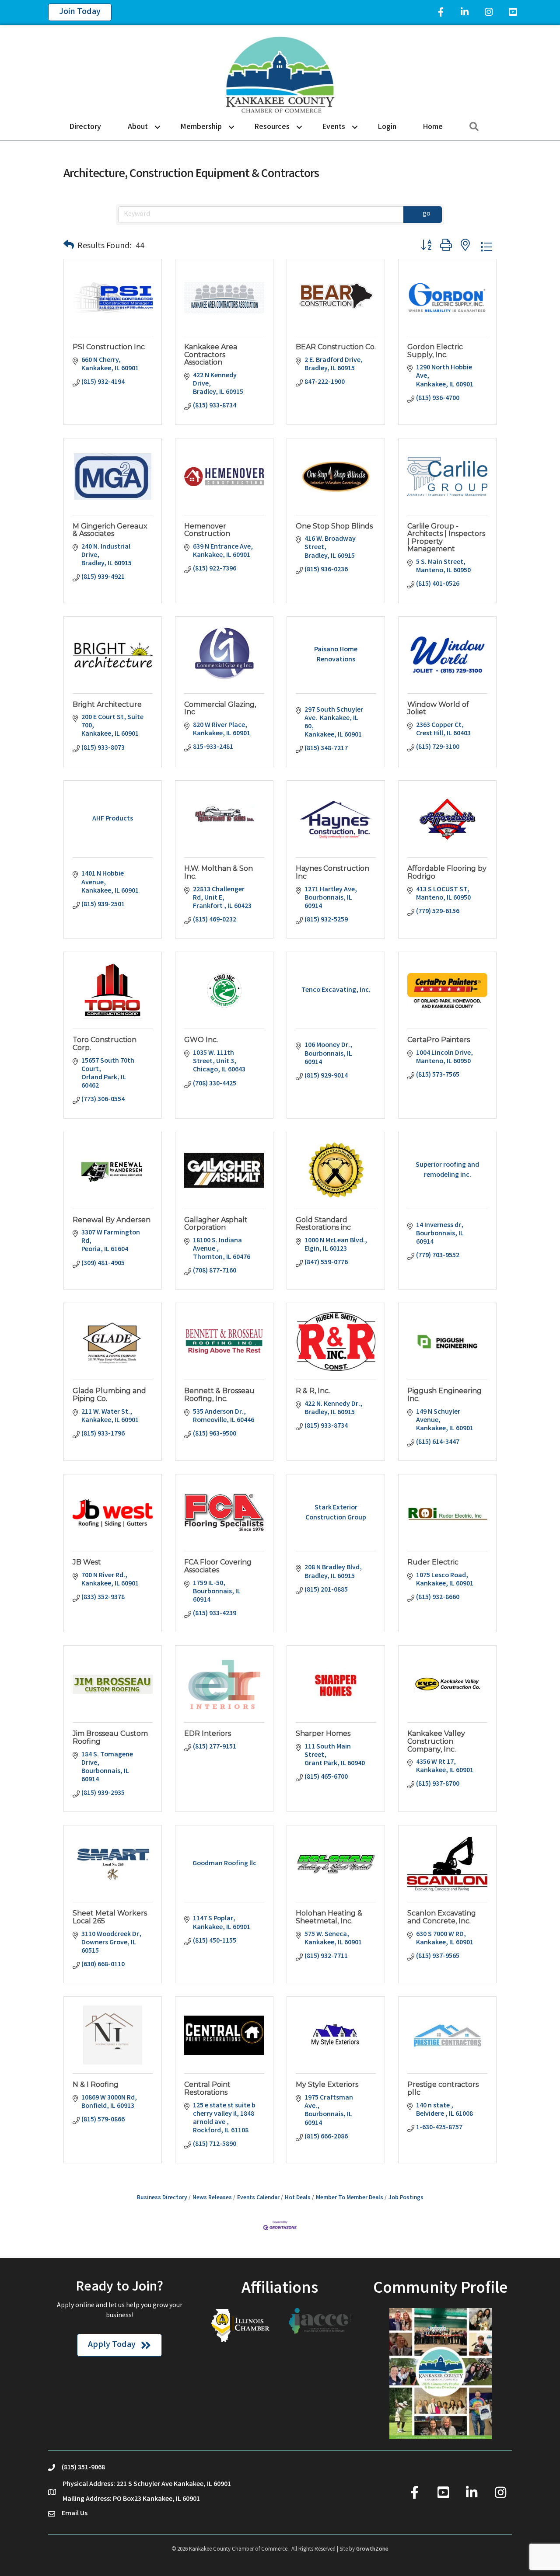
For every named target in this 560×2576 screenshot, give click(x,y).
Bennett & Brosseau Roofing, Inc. (219, 1395)
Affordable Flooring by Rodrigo (447, 872)
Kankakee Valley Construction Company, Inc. (436, 1741)
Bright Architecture (107, 704)
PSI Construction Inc (109, 347)
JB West (87, 1562)
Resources (272, 127)
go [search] (427, 214)
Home (433, 127)
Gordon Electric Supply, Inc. (435, 351)
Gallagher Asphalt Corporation (216, 1224)
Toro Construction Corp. (105, 1044)
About (138, 127)
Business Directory (162, 2198)
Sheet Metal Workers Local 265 (110, 1917)
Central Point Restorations (207, 2088)
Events (334, 127)
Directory (85, 127)
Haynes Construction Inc (332, 872)
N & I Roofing (96, 2084)
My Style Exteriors (327, 2084)
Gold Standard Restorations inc (323, 1224)
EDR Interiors (208, 1733)
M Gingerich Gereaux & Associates (110, 530)
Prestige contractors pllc (443, 2088)
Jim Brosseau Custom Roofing (110, 1737)
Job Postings (406, 2198)
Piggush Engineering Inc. (444, 1395)
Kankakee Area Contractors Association (211, 355)
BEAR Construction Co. (336, 347)
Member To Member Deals (350, 2198)
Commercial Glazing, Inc (220, 708)
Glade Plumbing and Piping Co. (109, 1395)
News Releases (212, 2198)
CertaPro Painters (439, 1040)
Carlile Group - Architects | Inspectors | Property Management (446, 538)
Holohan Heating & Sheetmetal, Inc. (329, 1917)
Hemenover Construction (207, 530)
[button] (69, 247)
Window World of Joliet (438, 708)
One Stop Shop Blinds (334, 526)
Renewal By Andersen (112, 1220)
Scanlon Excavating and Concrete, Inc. (442, 1917)
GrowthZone (372, 2550)
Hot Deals (298, 2198)
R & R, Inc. (313, 1391)
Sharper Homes (323, 1733)
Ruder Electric (433, 1562)
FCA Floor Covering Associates (218, 1566)
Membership (201, 127)
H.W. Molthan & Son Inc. (219, 872)
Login (387, 127)
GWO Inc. (201, 1040)
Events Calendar (258, 2198)
